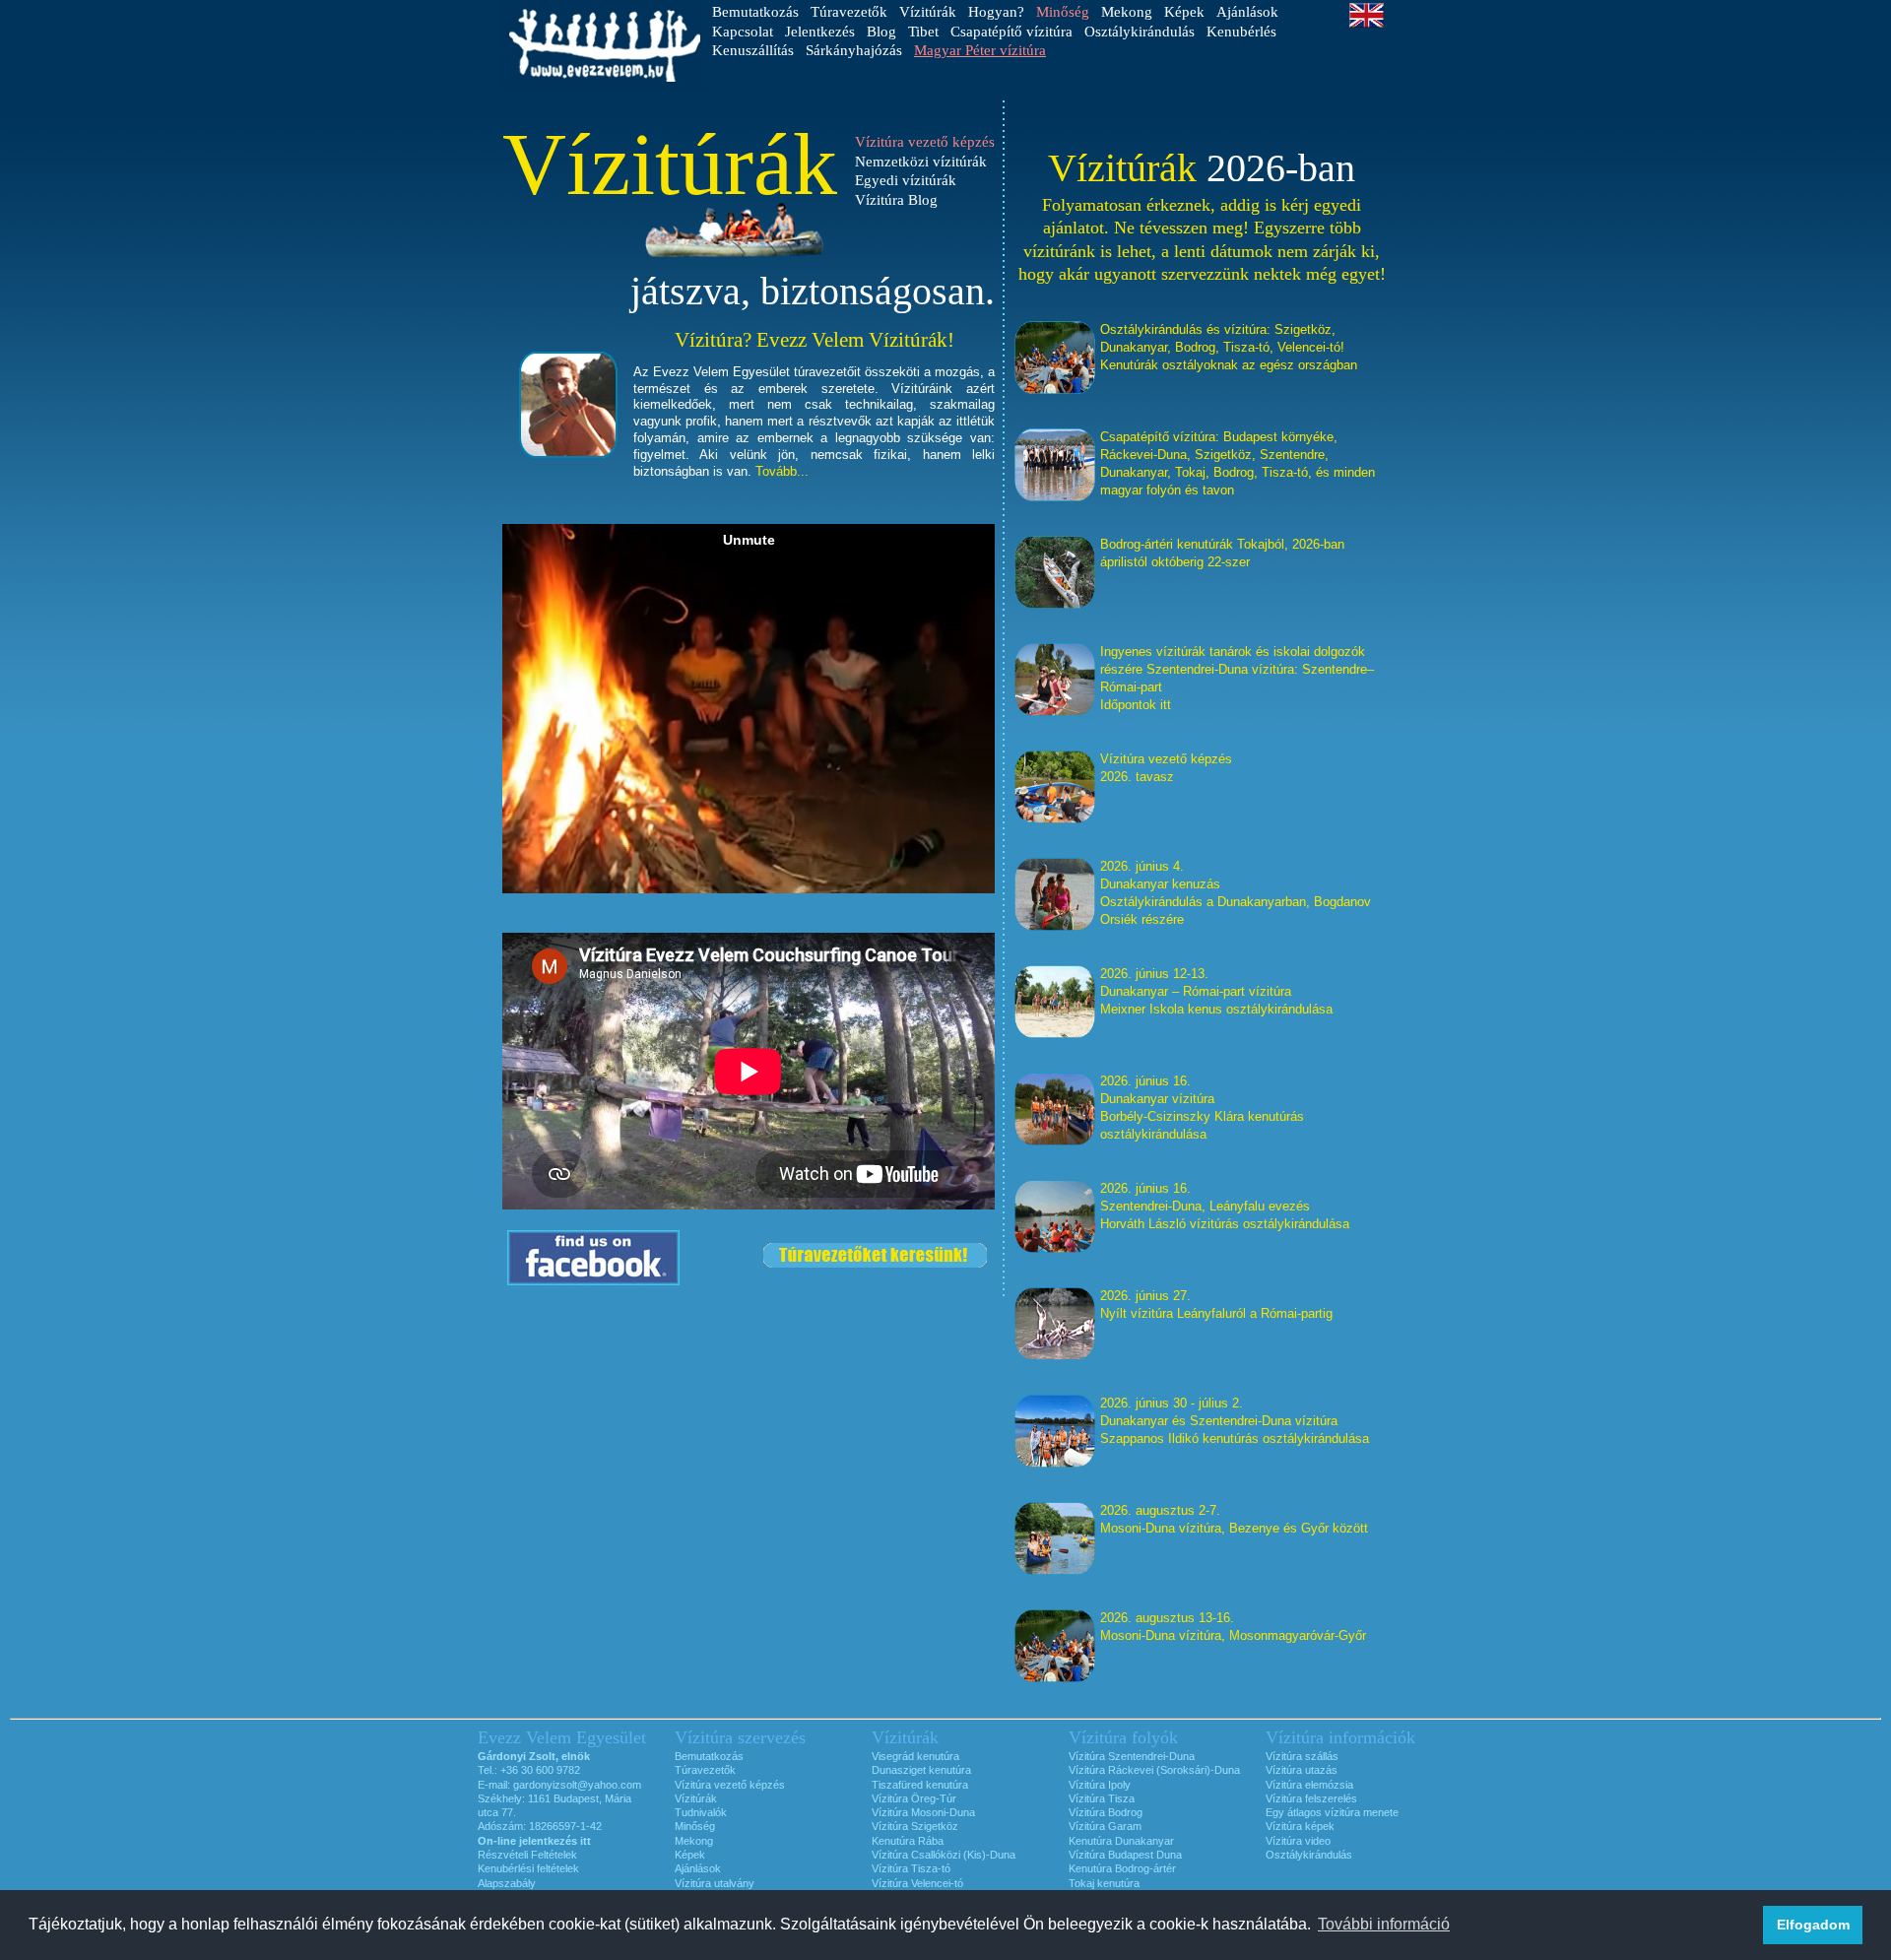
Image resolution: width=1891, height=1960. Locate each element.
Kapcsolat (743, 32)
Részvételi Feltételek (527, 1855)
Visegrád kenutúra (915, 1756)
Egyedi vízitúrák (906, 180)
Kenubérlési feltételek (528, 1868)
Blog (881, 32)
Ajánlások (1247, 12)
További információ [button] (1384, 1924)
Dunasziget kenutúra (921, 1770)
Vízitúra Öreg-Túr (914, 1798)
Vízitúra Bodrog (1106, 1812)
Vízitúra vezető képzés (730, 1785)
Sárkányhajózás (854, 50)
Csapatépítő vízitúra (1011, 32)
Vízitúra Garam (1105, 1826)
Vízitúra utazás (1302, 1770)
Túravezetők (849, 12)
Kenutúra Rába (908, 1841)
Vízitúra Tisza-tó (911, 1868)
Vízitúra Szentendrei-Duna (1132, 1756)
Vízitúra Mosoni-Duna (923, 1812)
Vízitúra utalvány (715, 1883)
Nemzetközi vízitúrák (921, 162)
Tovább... (782, 471)
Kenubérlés (1241, 32)
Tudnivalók (701, 1812)
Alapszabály (507, 1883)
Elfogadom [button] (1813, 1925)
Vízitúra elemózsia (1309, 1785)
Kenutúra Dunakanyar (1121, 1841)
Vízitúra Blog (896, 200)
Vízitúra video (1298, 1841)
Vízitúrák (928, 12)
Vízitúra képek (1300, 1826)
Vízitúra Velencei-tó (917, 1883)
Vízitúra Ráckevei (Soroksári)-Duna (1154, 1770)
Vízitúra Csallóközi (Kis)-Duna (944, 1855)
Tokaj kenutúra (1104, 1883)
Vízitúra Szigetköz (915, 1826)
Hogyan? (996, 12)
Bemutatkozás (755, 12)
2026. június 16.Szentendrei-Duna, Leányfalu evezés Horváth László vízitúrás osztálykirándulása (1225, 1206)
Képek (1184, 12)
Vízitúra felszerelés (1311, 1798)
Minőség (695, 1826)
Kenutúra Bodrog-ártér (1122, 1868)
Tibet (923, 32)
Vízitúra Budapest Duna (1125, 1855)
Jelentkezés (820, 32)
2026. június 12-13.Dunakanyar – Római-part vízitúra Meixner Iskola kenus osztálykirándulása (1216, 991)
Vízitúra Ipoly (1100, 1785)
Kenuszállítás (753, 50)
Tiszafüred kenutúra (920, 1785)
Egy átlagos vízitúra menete (1332, 1812)
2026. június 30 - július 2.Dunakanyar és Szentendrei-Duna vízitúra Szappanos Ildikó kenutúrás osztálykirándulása (1235, 1421)
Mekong (1127, 12)
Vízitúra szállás (1302, 1756)
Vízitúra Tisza (1102, 1798)
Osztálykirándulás (1140, 32)
